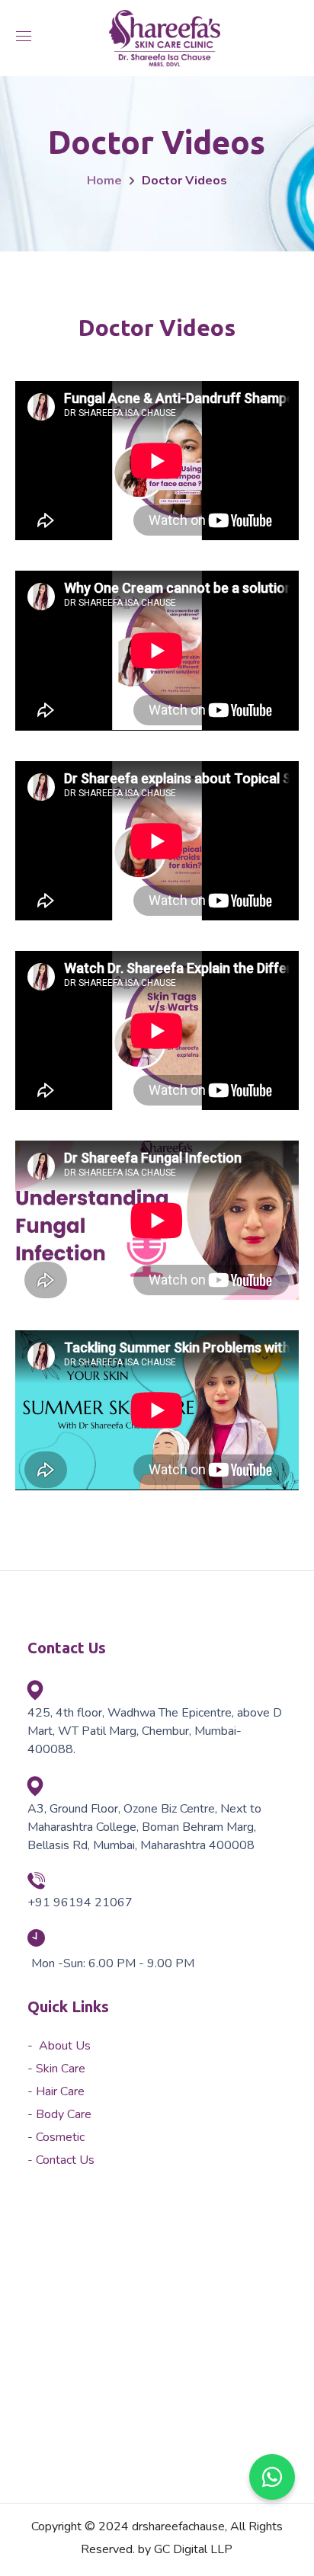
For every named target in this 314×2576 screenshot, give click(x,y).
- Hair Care (56, 2091)
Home (104, 181)
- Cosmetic (56, 2137)
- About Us (59, 2046)
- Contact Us (61, 2160)
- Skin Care (56, 2069)
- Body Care (59, 2114)
